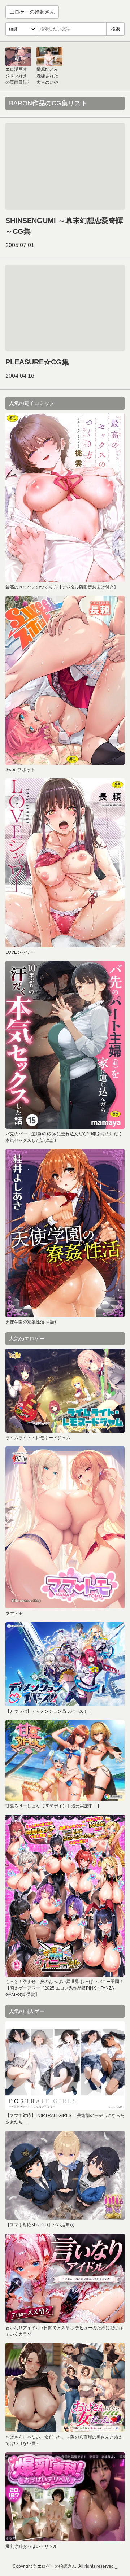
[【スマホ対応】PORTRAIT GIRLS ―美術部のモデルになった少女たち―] (65, 2066)
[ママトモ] (65, 1527)
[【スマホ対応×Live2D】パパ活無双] (65, 2175)
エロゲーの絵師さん (32, 12)
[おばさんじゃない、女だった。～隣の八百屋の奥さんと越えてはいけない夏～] (65, 2387)
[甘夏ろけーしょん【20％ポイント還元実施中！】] (65, 1760)
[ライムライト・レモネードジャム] (65, 1391)
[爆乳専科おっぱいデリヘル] (65, 2497)
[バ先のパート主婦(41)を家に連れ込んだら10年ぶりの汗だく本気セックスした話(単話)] (65, 1045)
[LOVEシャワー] (65, 863)
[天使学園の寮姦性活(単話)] (65, 1233)
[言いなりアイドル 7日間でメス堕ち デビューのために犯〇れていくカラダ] (65, 2278)
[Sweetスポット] (65, 680)
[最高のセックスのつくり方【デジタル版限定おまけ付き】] (65, 498)
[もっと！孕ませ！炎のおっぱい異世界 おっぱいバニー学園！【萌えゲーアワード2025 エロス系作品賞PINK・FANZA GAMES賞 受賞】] (65, 1896)
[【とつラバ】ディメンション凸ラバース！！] (65, 1664)
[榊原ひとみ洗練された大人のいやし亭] (49, 56)
